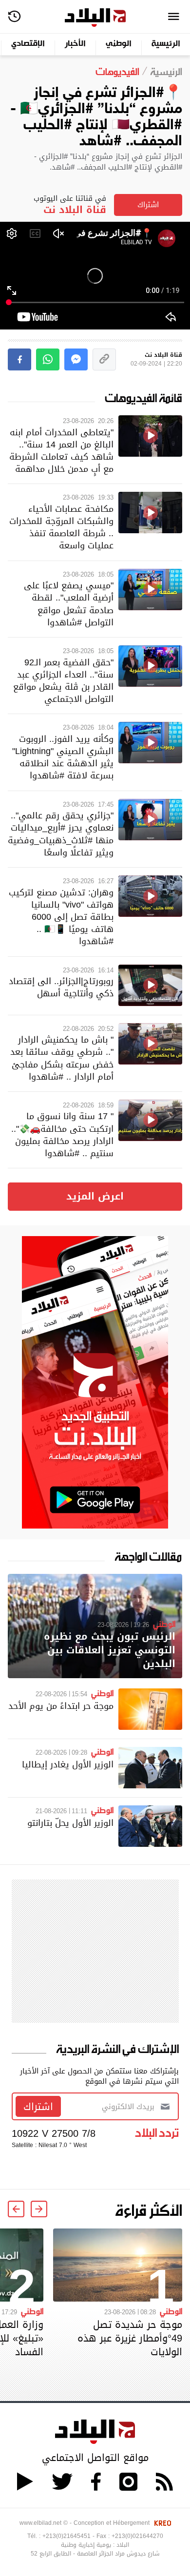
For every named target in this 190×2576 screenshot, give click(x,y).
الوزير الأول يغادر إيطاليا (68, 1764)
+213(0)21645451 (66, 2536)
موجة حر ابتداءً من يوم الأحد (61, 1706)
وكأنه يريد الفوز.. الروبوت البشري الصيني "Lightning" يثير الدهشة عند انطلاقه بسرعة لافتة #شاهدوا (63, 757)
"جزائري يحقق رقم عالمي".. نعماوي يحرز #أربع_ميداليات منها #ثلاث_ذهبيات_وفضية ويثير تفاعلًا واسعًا (61, 834)
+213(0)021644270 (137, 2536)
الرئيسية (166, 44)
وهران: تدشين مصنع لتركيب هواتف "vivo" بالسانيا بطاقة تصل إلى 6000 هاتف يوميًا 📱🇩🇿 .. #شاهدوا (61, 917)
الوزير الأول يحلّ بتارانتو (70, 1823)
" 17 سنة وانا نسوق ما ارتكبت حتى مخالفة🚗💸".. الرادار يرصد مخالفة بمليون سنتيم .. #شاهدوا (62, 1134)
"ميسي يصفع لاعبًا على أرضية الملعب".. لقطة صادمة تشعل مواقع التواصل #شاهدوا (69, 604)
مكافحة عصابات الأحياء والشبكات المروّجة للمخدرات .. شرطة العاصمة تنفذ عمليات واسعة (61, 527)
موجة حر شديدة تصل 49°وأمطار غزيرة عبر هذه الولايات (130, 2338)
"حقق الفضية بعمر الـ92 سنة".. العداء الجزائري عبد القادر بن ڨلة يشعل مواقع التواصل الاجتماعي (63, 681)
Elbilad (95, 18)
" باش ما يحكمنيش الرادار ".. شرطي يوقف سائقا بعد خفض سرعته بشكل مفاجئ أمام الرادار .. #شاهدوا (62, 1058)
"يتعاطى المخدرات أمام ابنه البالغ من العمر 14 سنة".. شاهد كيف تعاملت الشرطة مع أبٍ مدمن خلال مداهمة (61, 451)
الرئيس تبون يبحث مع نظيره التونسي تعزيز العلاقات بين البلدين (110, 1650)
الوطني (119, 44)
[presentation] (39, 2209)
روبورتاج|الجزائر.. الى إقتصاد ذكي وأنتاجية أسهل (61, 987)
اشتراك (148, 205)
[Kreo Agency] (161, 2523)
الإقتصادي (28, 44)
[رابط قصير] (104, 359)
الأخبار (75, 44)
